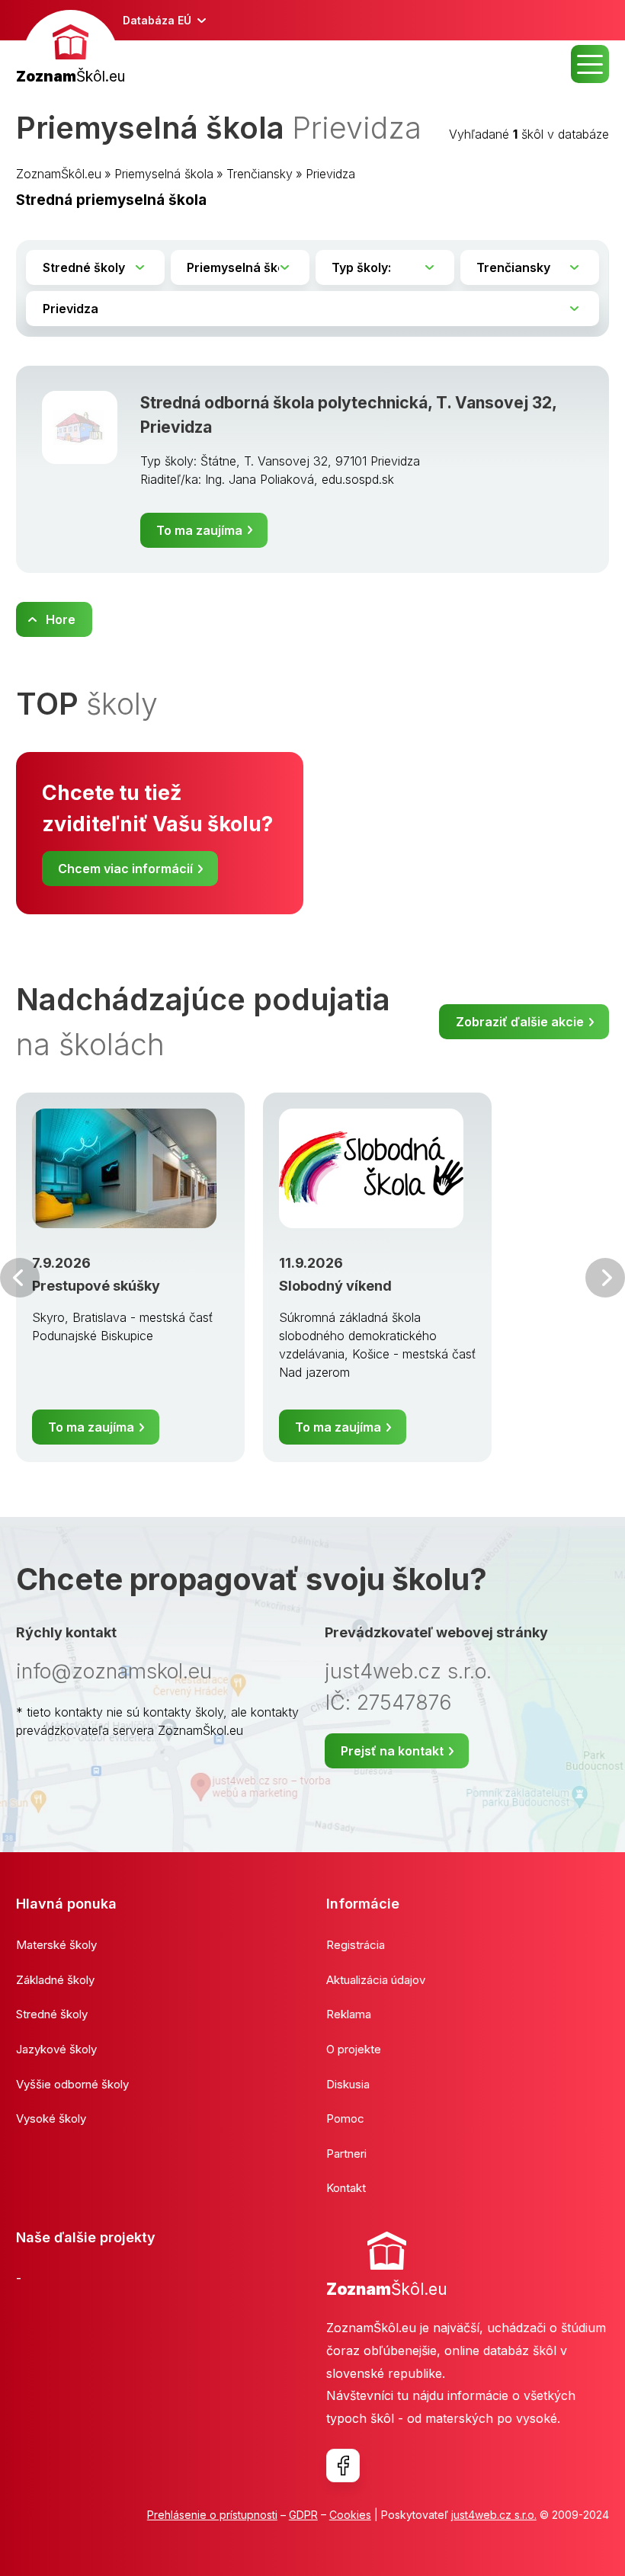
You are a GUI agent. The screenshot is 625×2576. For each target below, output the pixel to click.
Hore (61, 619)
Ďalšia (605, 1278)
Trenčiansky (260, 174)
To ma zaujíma (199, 530)
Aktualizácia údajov (376, 1980)
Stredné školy (52, 2014)
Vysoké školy (51, 2118)
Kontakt (346, 2188)
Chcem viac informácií (125, 869)
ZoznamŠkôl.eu (59, 174)
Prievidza (330, 174)
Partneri (346, 2154)
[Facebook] (343, 2466)
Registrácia (356, 1945)
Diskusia (348, 2084)
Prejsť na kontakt (392, 1751)
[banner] (71, 49)
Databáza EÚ (157, 20)
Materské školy (56, 1945)
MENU (590, 64)
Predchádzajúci (20, 1278)
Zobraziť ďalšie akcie (520, 1022)
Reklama (349, 2014)
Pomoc (345, 2118)
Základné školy (55, 1980)
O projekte (354, 2049)
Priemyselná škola (164, 174)
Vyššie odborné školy (72, 2084)
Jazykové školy (56, 2049)
